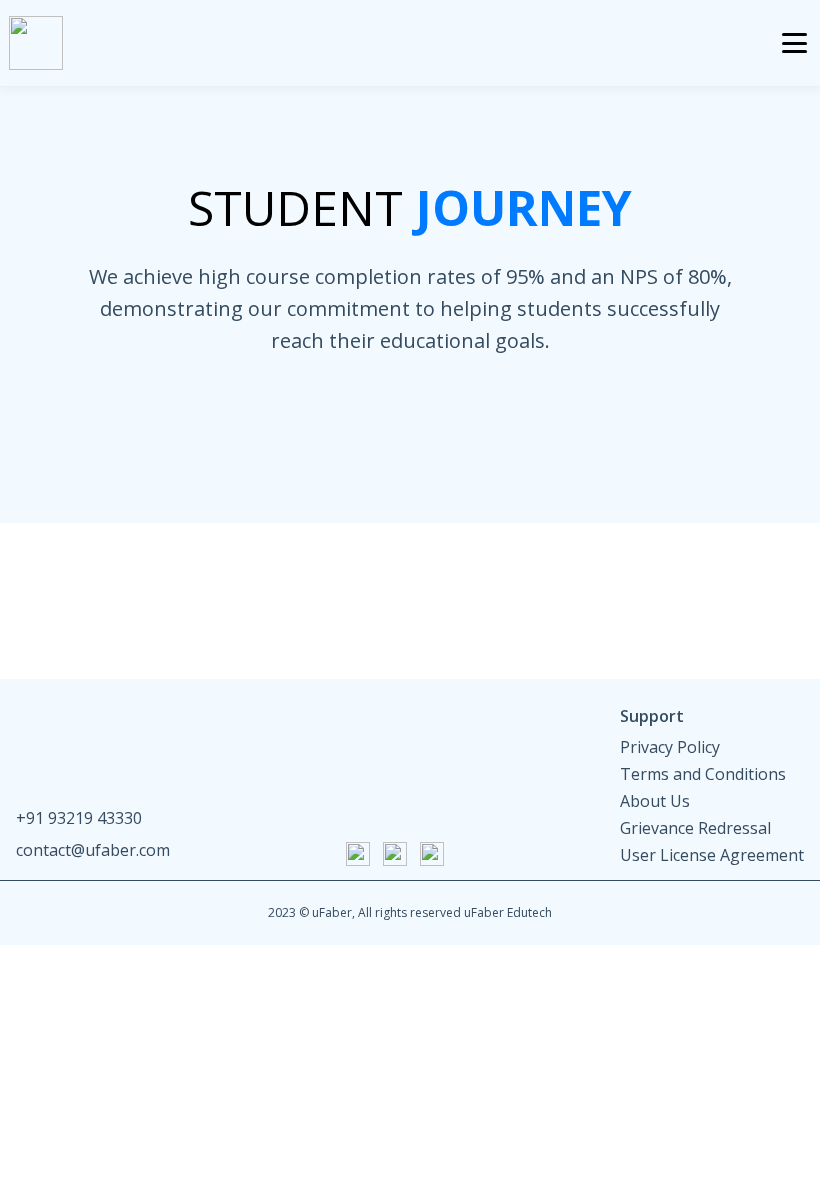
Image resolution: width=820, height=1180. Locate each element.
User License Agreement (712, 855)
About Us (655, 801)
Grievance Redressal (695, 828)
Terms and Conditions (703, 774)
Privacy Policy (670, 747)
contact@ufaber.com (93, 850)
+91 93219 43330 (79, 818)
